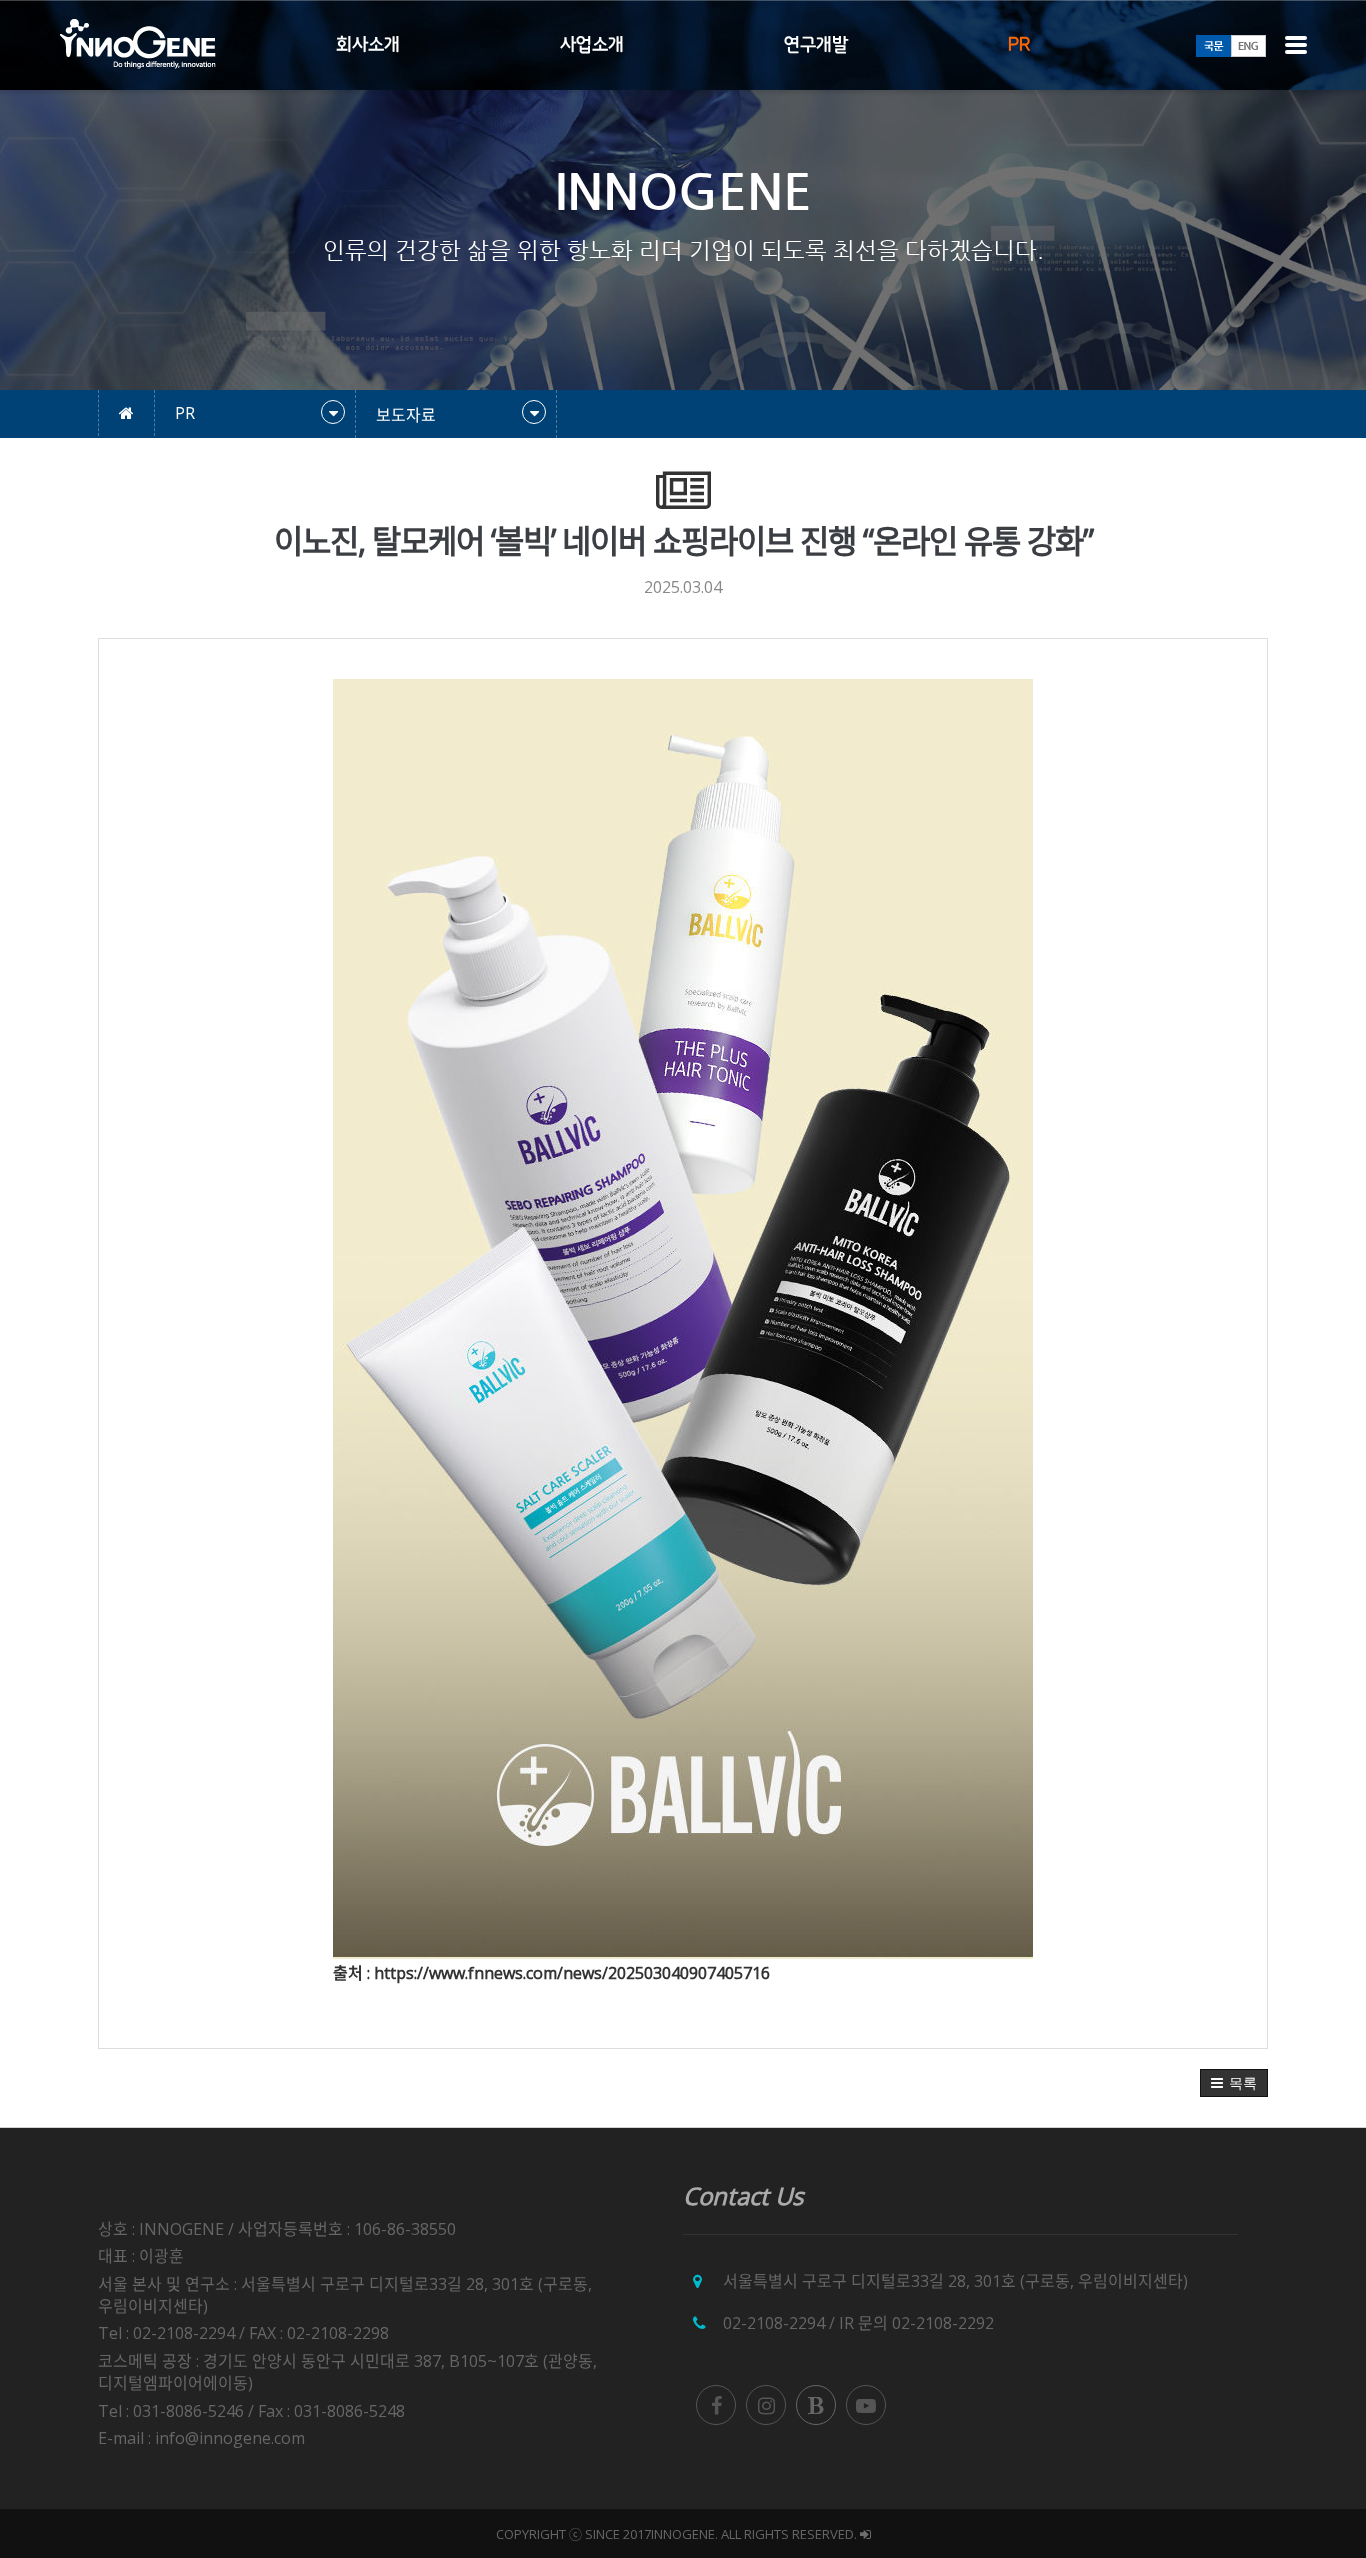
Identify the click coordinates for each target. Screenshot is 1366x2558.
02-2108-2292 (943, 2323)
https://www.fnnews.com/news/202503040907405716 (572, 1973)
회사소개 (368, 45)
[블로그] (816, 2405)
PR (1019, 45)
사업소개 (592, 45)
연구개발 (816, 45)
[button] (1234, 2083)
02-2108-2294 (774, 2323)
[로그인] (865, 2534)
